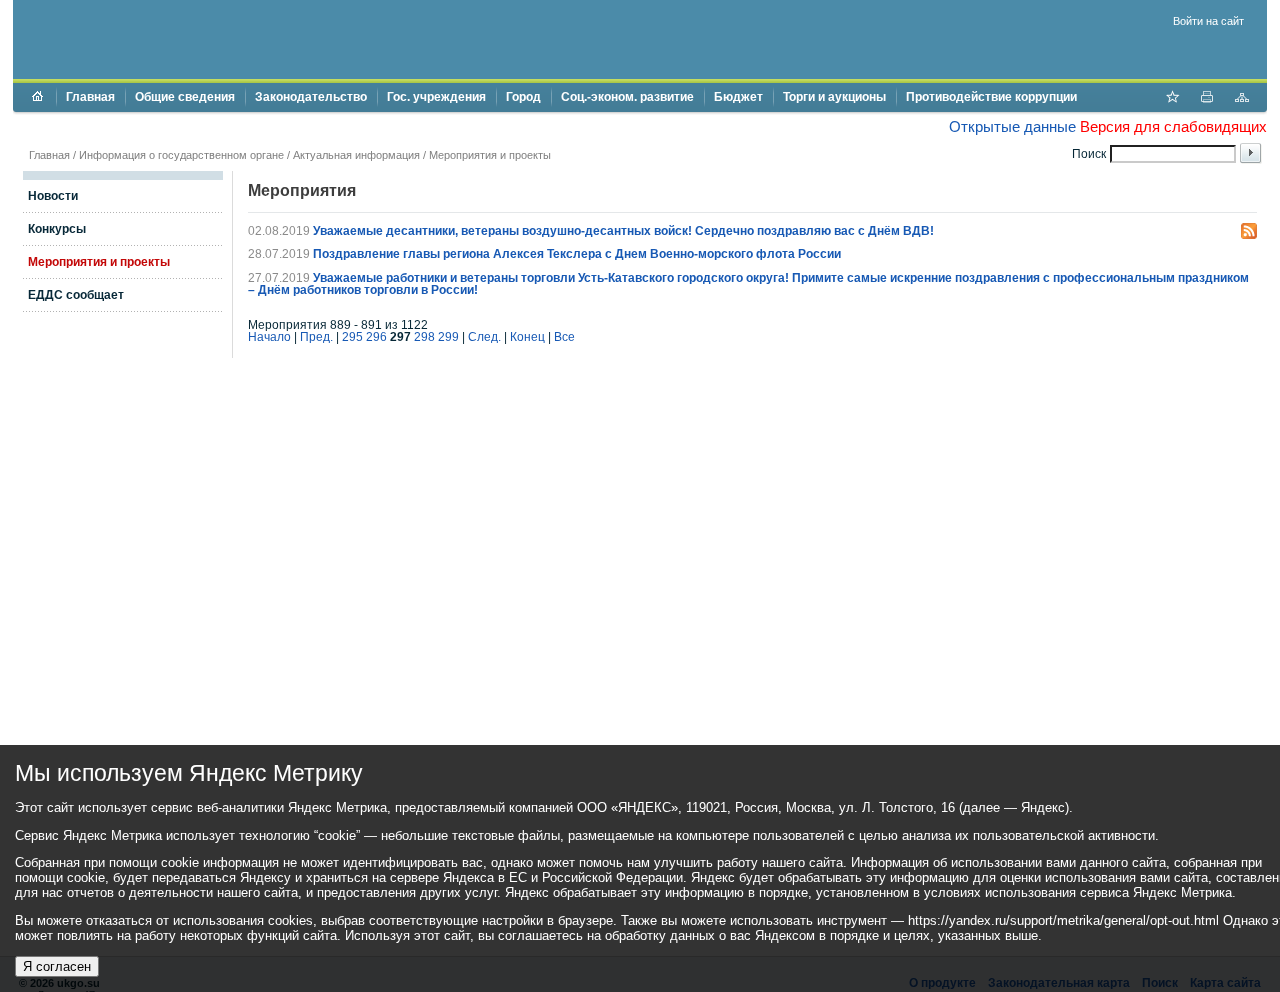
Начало (269, 337)
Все (564, 337)
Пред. (316, 337)
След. (484, 337)
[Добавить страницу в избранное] (1172, 99)
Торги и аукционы (834, 97)
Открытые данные (1012, 126)
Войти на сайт (1208, 21)
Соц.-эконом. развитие (627, 97)
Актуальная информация (356, 155)
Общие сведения (185, 97)
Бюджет (738, 97)
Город (523, 97)
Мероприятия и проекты (490, 155)
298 (424, 337)
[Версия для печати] (1207, 99)
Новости (53, 196)
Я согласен (57, 966)
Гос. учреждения (436, 97)
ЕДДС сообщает (76, 295)
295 (352, 337)
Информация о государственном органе (181, 155)
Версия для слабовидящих (1173, 126)
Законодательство (311, 97)
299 (448, 337)
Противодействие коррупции (991, 97)
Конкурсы (57, 229)
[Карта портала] (1242, 99)
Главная (90, 97)
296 (376, 337)
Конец (527, 337)
